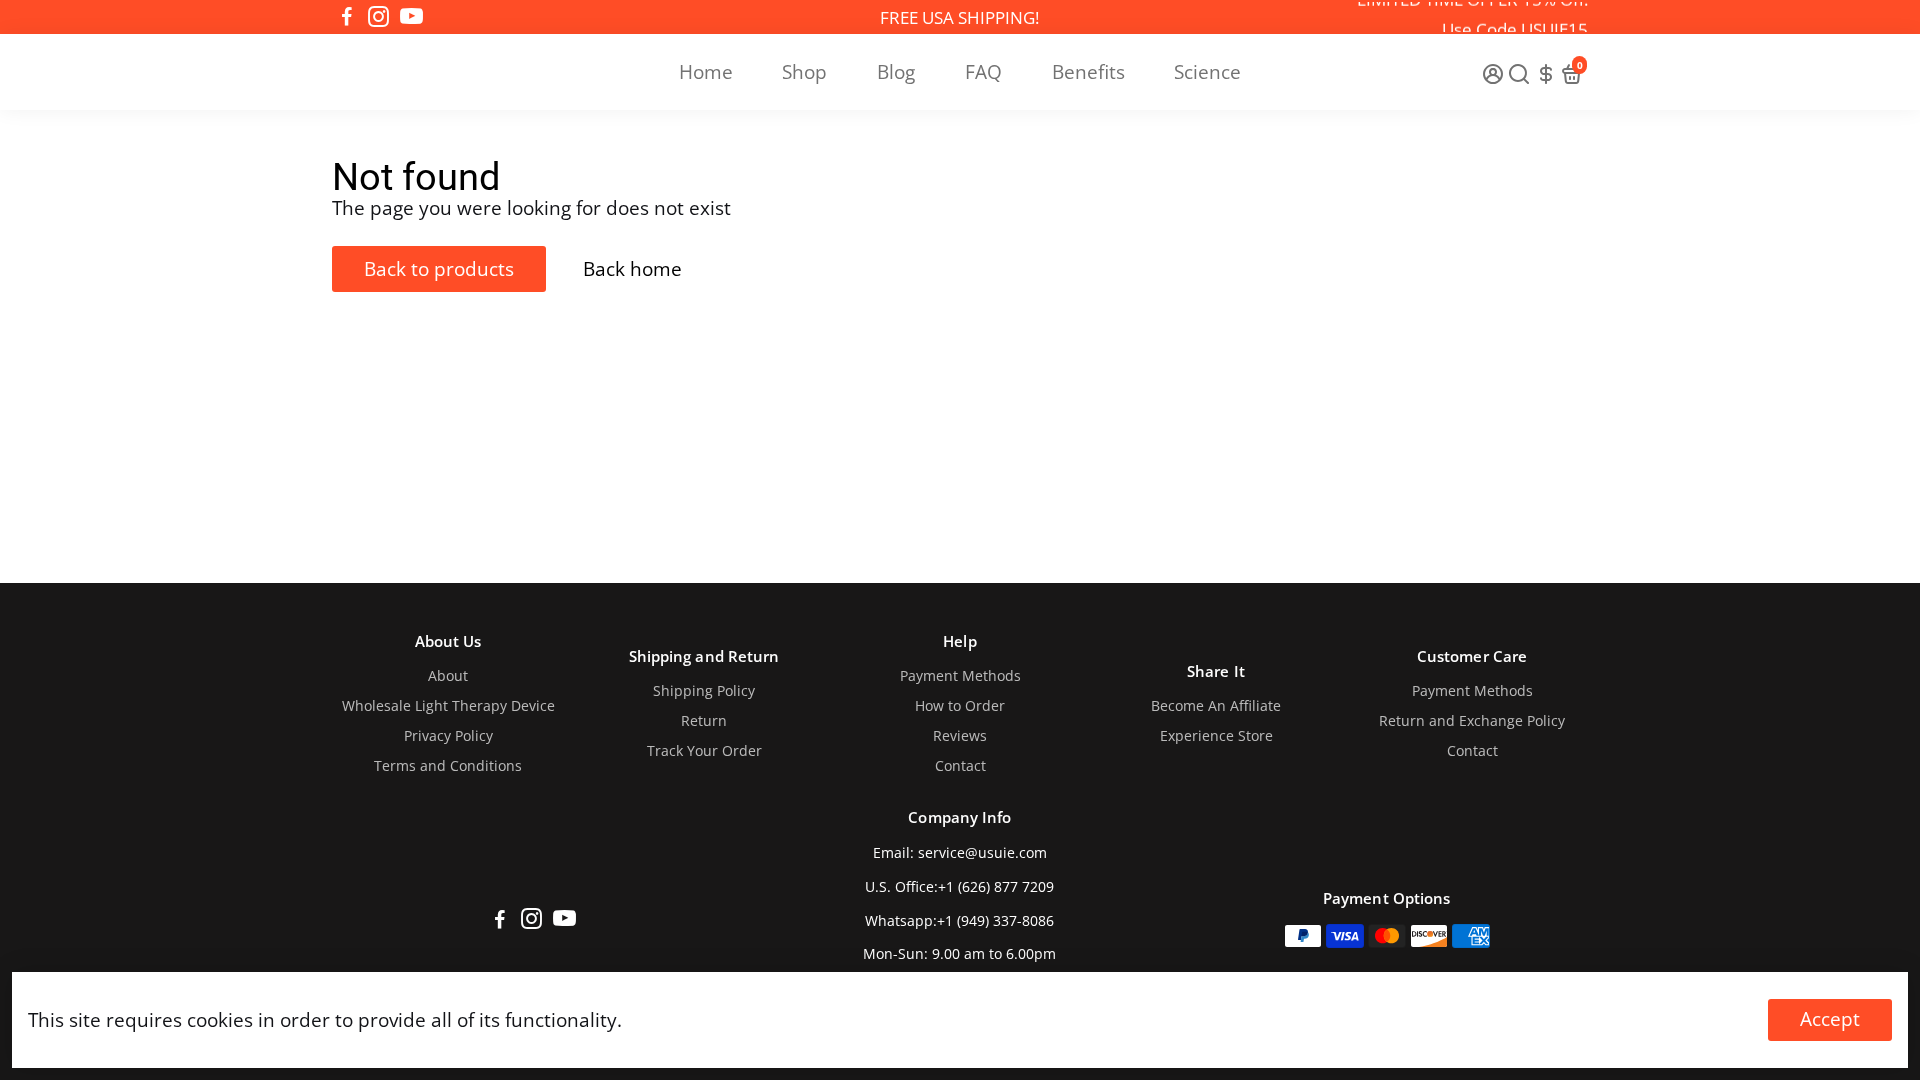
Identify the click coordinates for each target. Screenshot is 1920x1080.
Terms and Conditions (448, 766)
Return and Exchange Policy (1472, 721)
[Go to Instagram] (378, 17)
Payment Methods (960, 676)
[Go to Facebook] (347, 17)
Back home (632, 269)
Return (704, 721)
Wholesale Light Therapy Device (448, 706)
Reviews (960, 736)
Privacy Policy (448, 736)
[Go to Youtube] (411, 17)
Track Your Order (704, 751)
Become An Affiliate (1216, 706)
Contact (960, 766)
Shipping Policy (704, 691)
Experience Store (1216, 736)
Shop (804, 72)
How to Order (960, 706)
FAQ (983, 72)
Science (1207, 72)
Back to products (439, 269)
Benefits (1088, 72)
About (448, 676)
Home (706, 72)
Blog (896, 72)
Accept (1830, 1019)
